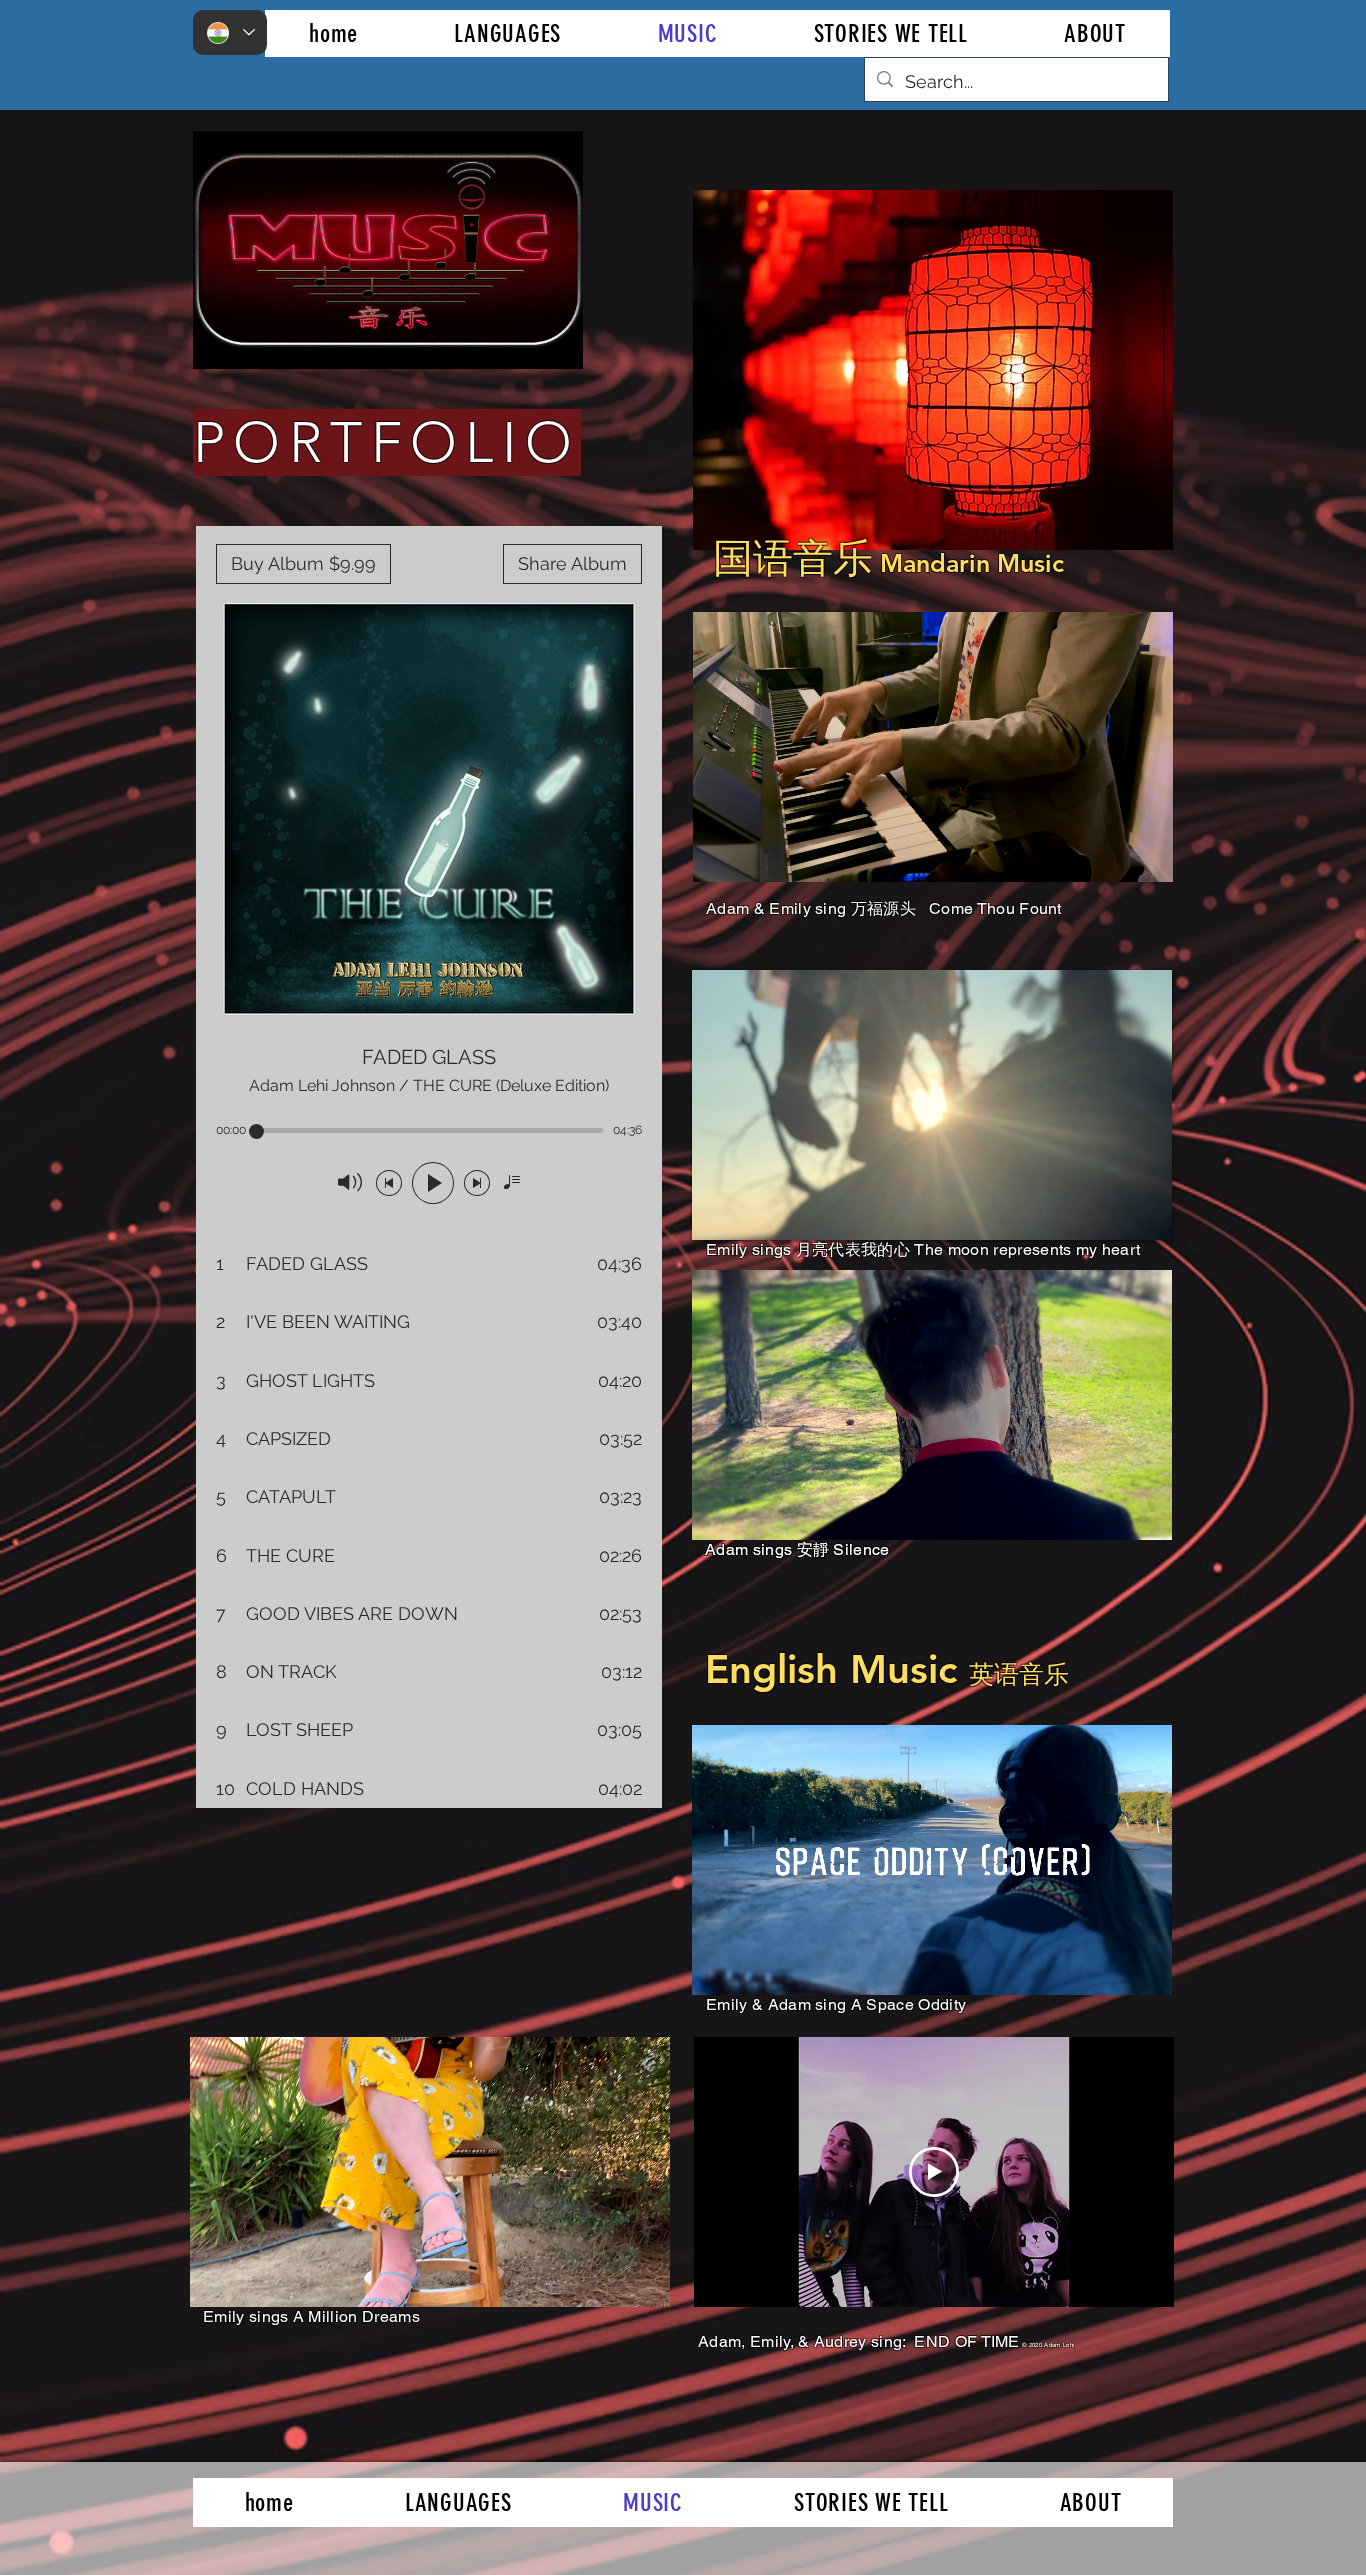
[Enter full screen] (1146, 855)
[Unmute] (753, 855)
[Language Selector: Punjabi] (230, 32)
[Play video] (934, 2172)
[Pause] (719, 855)
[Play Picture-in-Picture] (1112, 855)
